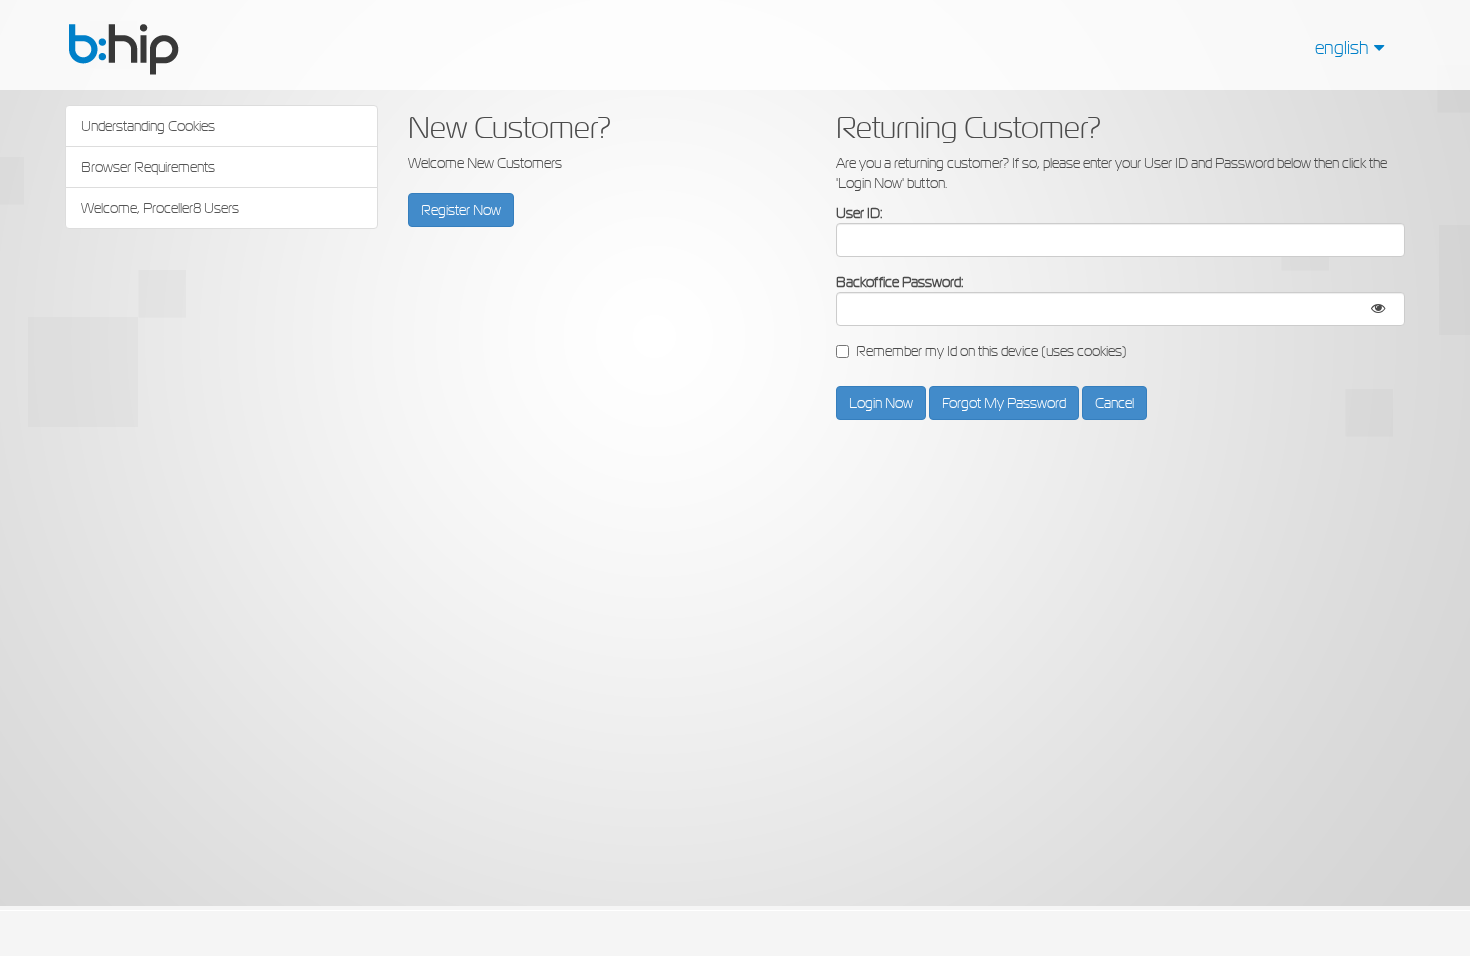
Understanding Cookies (148, 126)
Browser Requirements (148, 167)
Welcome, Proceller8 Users (160, 208)
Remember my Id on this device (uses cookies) (991, 351)
